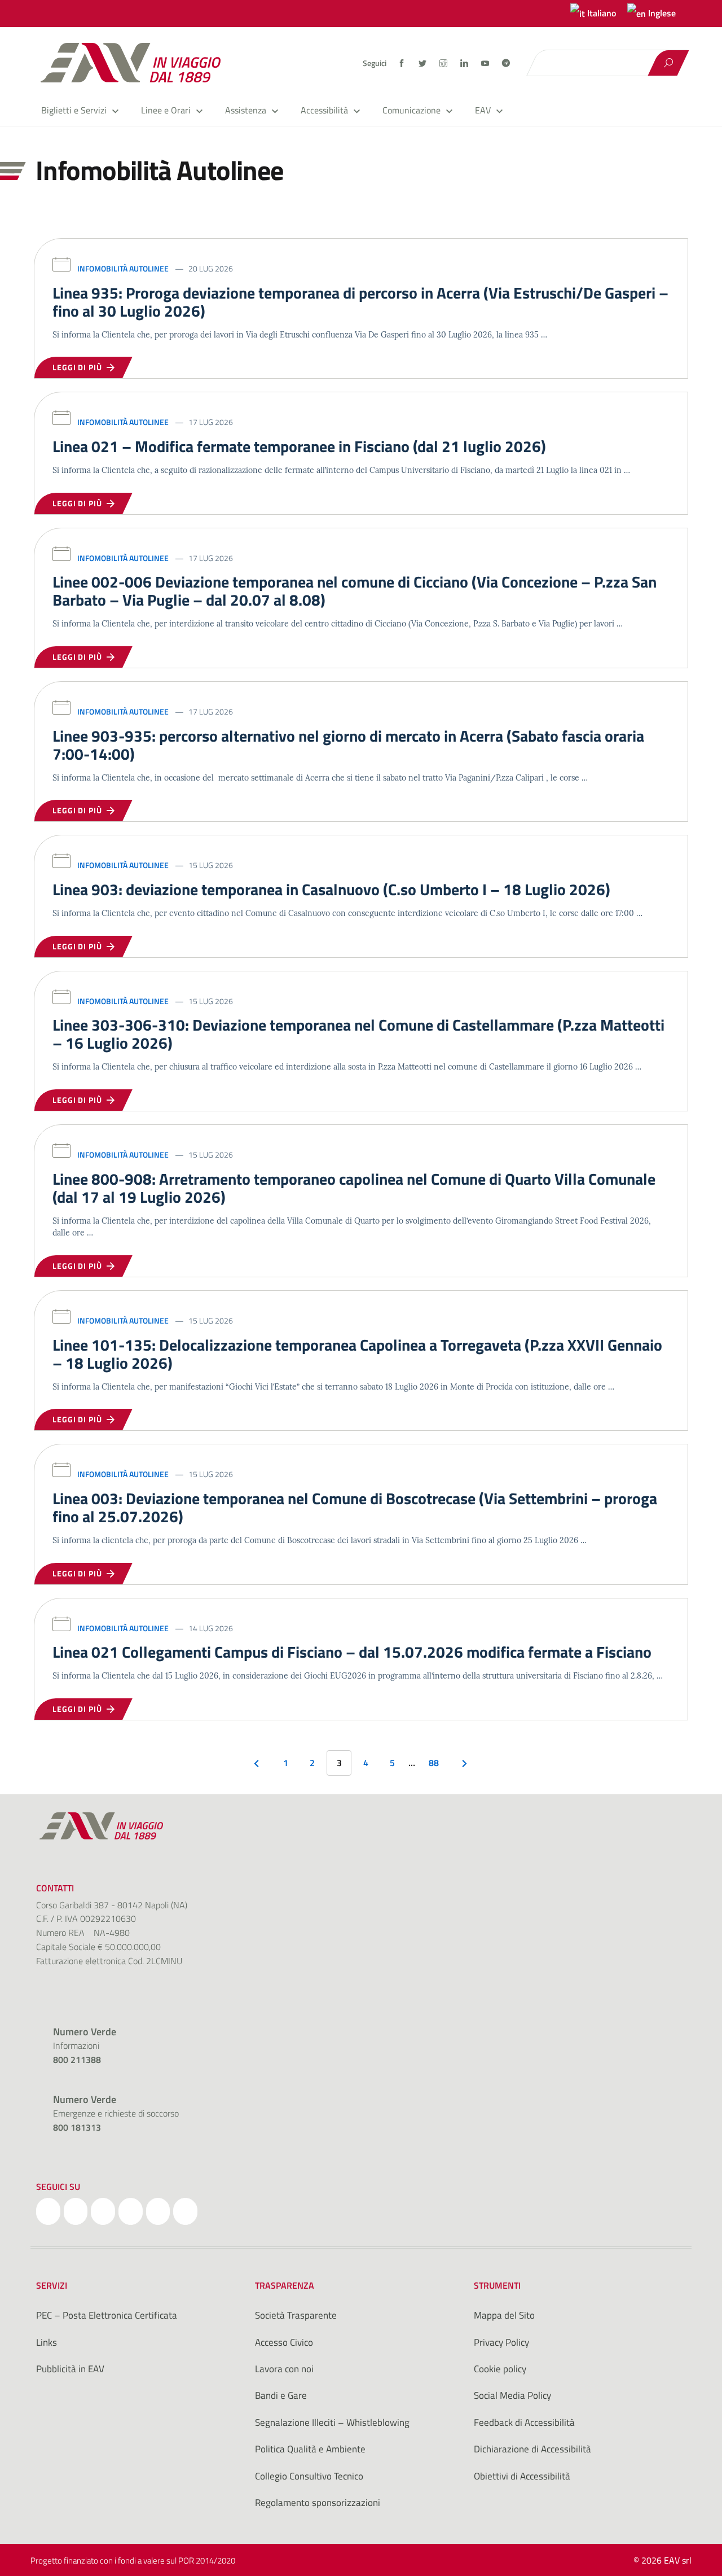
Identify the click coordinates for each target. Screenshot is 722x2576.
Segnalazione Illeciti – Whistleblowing (332, 2422)
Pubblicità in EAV (70, 2369)
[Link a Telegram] (506, 62)
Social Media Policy (512, 2395)
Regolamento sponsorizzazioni (318, 2503)
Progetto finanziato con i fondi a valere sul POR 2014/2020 (133, 2560)
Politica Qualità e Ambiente (310, 2449)
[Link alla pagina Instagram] (444, 63)
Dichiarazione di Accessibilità (532, 2449)
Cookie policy (500, 2369)
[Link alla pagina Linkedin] (465, 63)
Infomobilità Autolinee (123, 268)
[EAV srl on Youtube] (158, 2211)
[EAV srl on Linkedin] (131, 2211)
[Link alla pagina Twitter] (423, 63)
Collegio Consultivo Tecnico (309, 2476)
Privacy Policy (501, 2342)
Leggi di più (80, 367)
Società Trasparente (296, 2315)
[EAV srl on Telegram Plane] (185, 2211)
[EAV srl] (135, 63)
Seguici (375, 63)
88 (434, 1763)
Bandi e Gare (281, 2395)
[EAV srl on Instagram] (103, 2211)
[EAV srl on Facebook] (48, 2211)
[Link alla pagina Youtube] (486, 63)
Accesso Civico (284, 2342)
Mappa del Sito (504, 2315)
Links (47, 2342)
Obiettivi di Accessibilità (522, 2476)
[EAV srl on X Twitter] (76, 2211)
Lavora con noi (284, 2369)
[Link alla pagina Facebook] (402, 63)
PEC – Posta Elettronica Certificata (107, 2315)
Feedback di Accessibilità (524, 2422)
